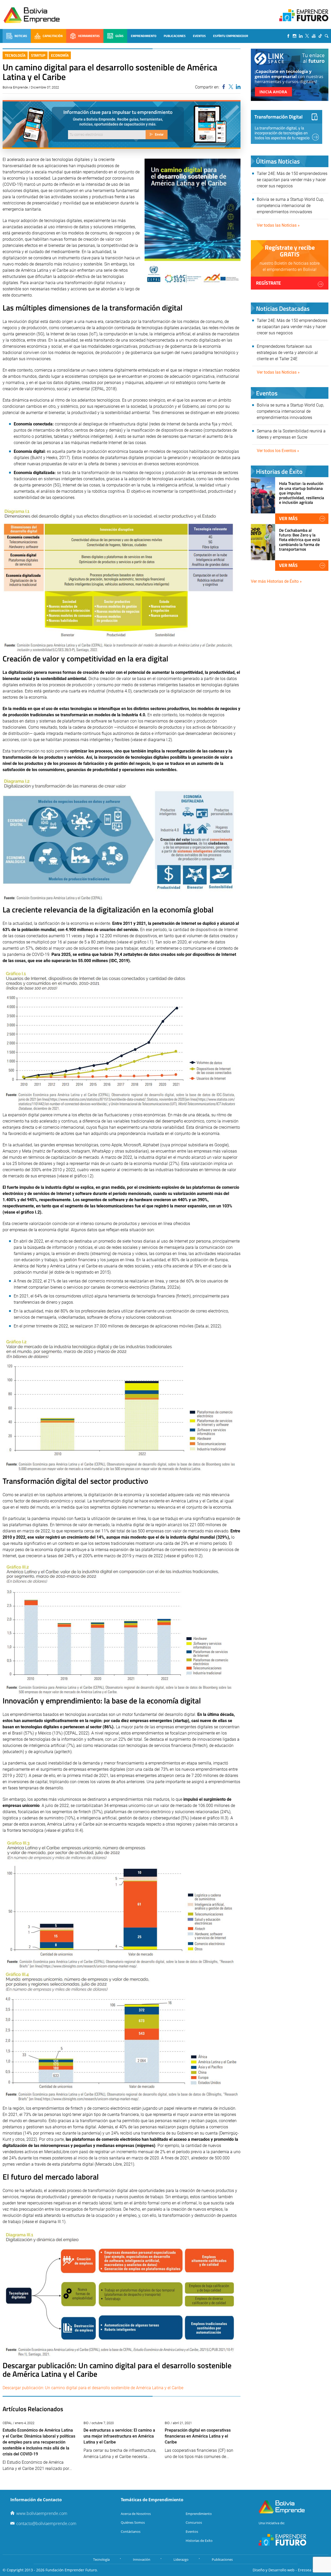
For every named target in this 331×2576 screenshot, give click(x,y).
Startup (38, 55)
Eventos (199, 36)
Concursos (194, 2522)
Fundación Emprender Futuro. (72, 2570)
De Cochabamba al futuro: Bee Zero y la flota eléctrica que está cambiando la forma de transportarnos (299, 540)
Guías (119, 36)
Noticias (21, 36)
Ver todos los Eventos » (278, 451)
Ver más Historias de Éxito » (276, 581)
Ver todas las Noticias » (278, 225)
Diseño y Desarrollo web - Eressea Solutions (291, 2570)
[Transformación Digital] (287, 127)
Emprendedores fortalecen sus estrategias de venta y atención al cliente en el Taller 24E (287, 353)
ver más (288, 518)
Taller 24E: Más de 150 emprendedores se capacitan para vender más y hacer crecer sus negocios (292, 180)
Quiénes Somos (133, 2522)
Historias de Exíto (199, 2541)
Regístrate (268, 283)
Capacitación (53, 36)
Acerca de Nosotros (136, 2514)
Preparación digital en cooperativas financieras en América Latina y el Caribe (198, 2436)
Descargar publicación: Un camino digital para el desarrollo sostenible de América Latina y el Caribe (93, 2388)
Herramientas (89, 36)
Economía (60, 55)
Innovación (142, 2559)
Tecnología (15, 55)
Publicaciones (175, 36)
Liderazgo (181, 2559)
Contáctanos (131, 2531)
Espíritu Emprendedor (231, 36)
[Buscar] (327, 36)
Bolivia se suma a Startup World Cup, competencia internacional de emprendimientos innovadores (290, 206)
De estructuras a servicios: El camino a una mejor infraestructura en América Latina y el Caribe (119, 2436)
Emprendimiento (144, 36)
